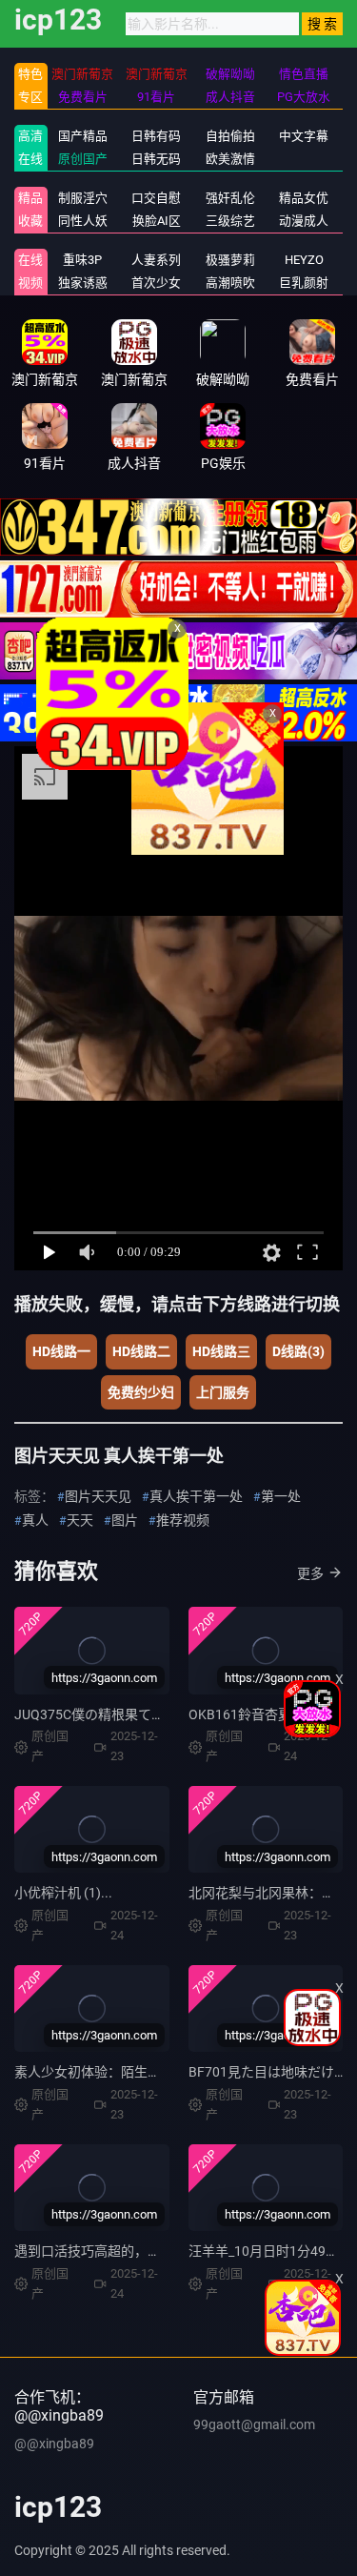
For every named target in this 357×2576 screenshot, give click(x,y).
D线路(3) (298, 1351)
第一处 (281, 1496)
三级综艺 (230, 221)
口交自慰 (156, 198)
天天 (80, 1520)
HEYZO (304, 260)
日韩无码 (156, 159)
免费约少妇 (141, 1392)
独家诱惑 (83, 283)
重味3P (82, 260)
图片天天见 (98, 1496)
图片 (125, 1520)
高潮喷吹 (230, 283)
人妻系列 (156, 260)
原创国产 (83, 159)
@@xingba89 (54, 2444)
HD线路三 (221, 1351)
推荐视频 (183, 1520)
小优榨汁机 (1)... (63, 1893)
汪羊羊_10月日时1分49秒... (269, 2251)
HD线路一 (61, 1351)
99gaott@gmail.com (254, 2424)
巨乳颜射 (304, 283)
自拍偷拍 (230, 136)
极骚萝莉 (230, 260)
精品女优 (304, 198)
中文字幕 (304, 136)
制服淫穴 (83, 198)
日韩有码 (156, 136)
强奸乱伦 (230, 198)
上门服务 (223, 1392)
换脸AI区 (157, 221)
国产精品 (83, 136)
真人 (35, 1520)
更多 (310, 1573)
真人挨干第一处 (196, 1496)
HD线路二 (141, 1351)
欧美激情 (230, 159)
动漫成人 (304, 221)
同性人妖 (83, 221)
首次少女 (156, 283)
